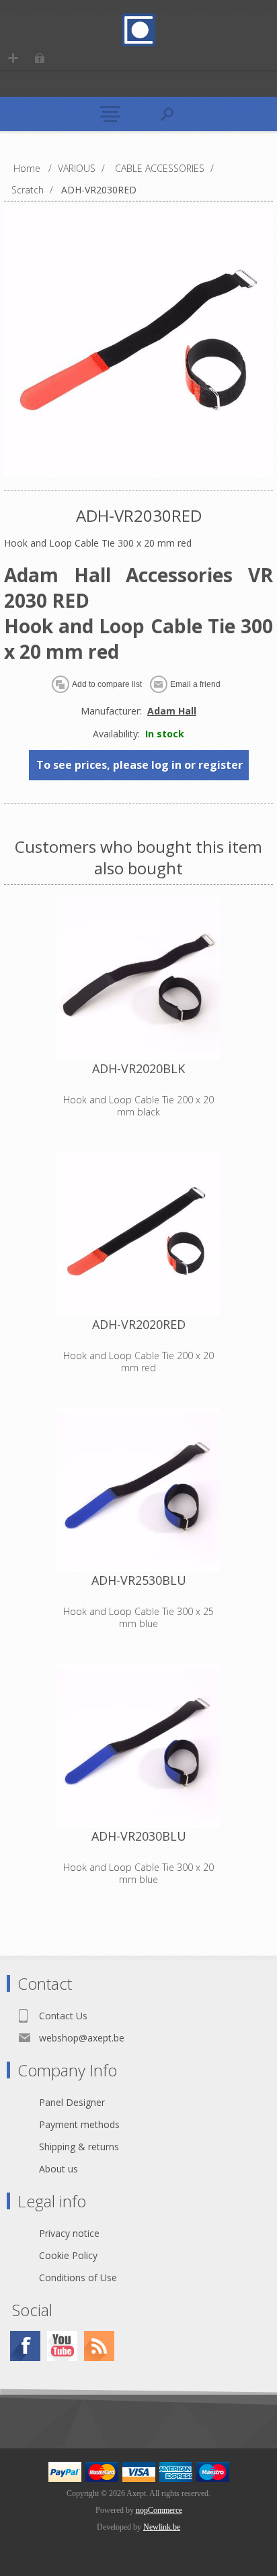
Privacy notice (69, 2233)
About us (58, 2169)
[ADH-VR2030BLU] (138, 1746)
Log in (39, 58)
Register (13, 58)
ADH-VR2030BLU (139, 1836)
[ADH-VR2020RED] (138, 1234)
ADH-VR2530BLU (139, 1580)
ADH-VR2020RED (139, 1324)
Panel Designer (72, 2102)
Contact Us (63, 2016)
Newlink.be (162, 2527)
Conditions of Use (78, 2278)
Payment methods (79, 2124)
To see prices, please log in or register (140, 765)
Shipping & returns (79, 2147)
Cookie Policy (68, 2255)
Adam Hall (172, 711)
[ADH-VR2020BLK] (138, 978)
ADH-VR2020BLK (138, 1068)
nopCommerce (159, 2510)
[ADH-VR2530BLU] (138, 1490)
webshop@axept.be (82, 2038)
